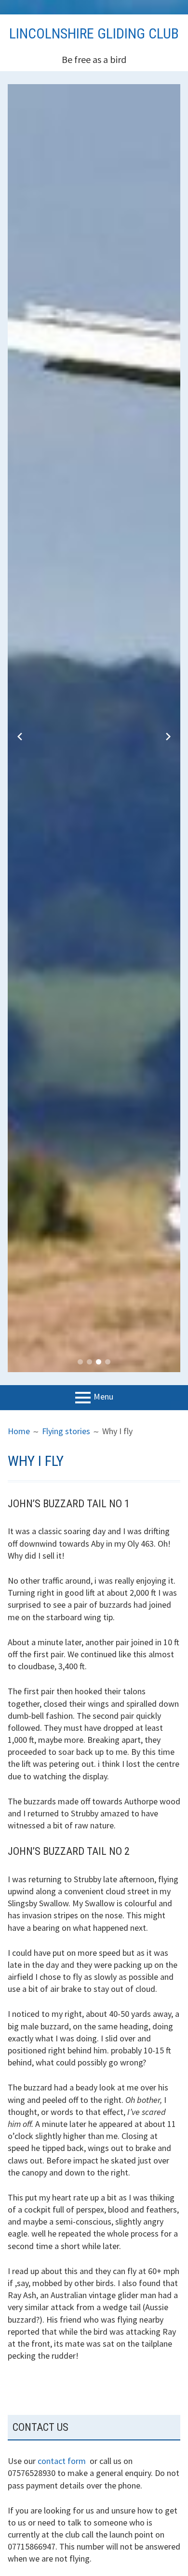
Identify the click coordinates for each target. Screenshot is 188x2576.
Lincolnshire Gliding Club (94, 33)
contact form (62, 2461)
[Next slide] (168, 737)
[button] (80, 1362)
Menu (103, 1396)
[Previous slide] (20, 737)
